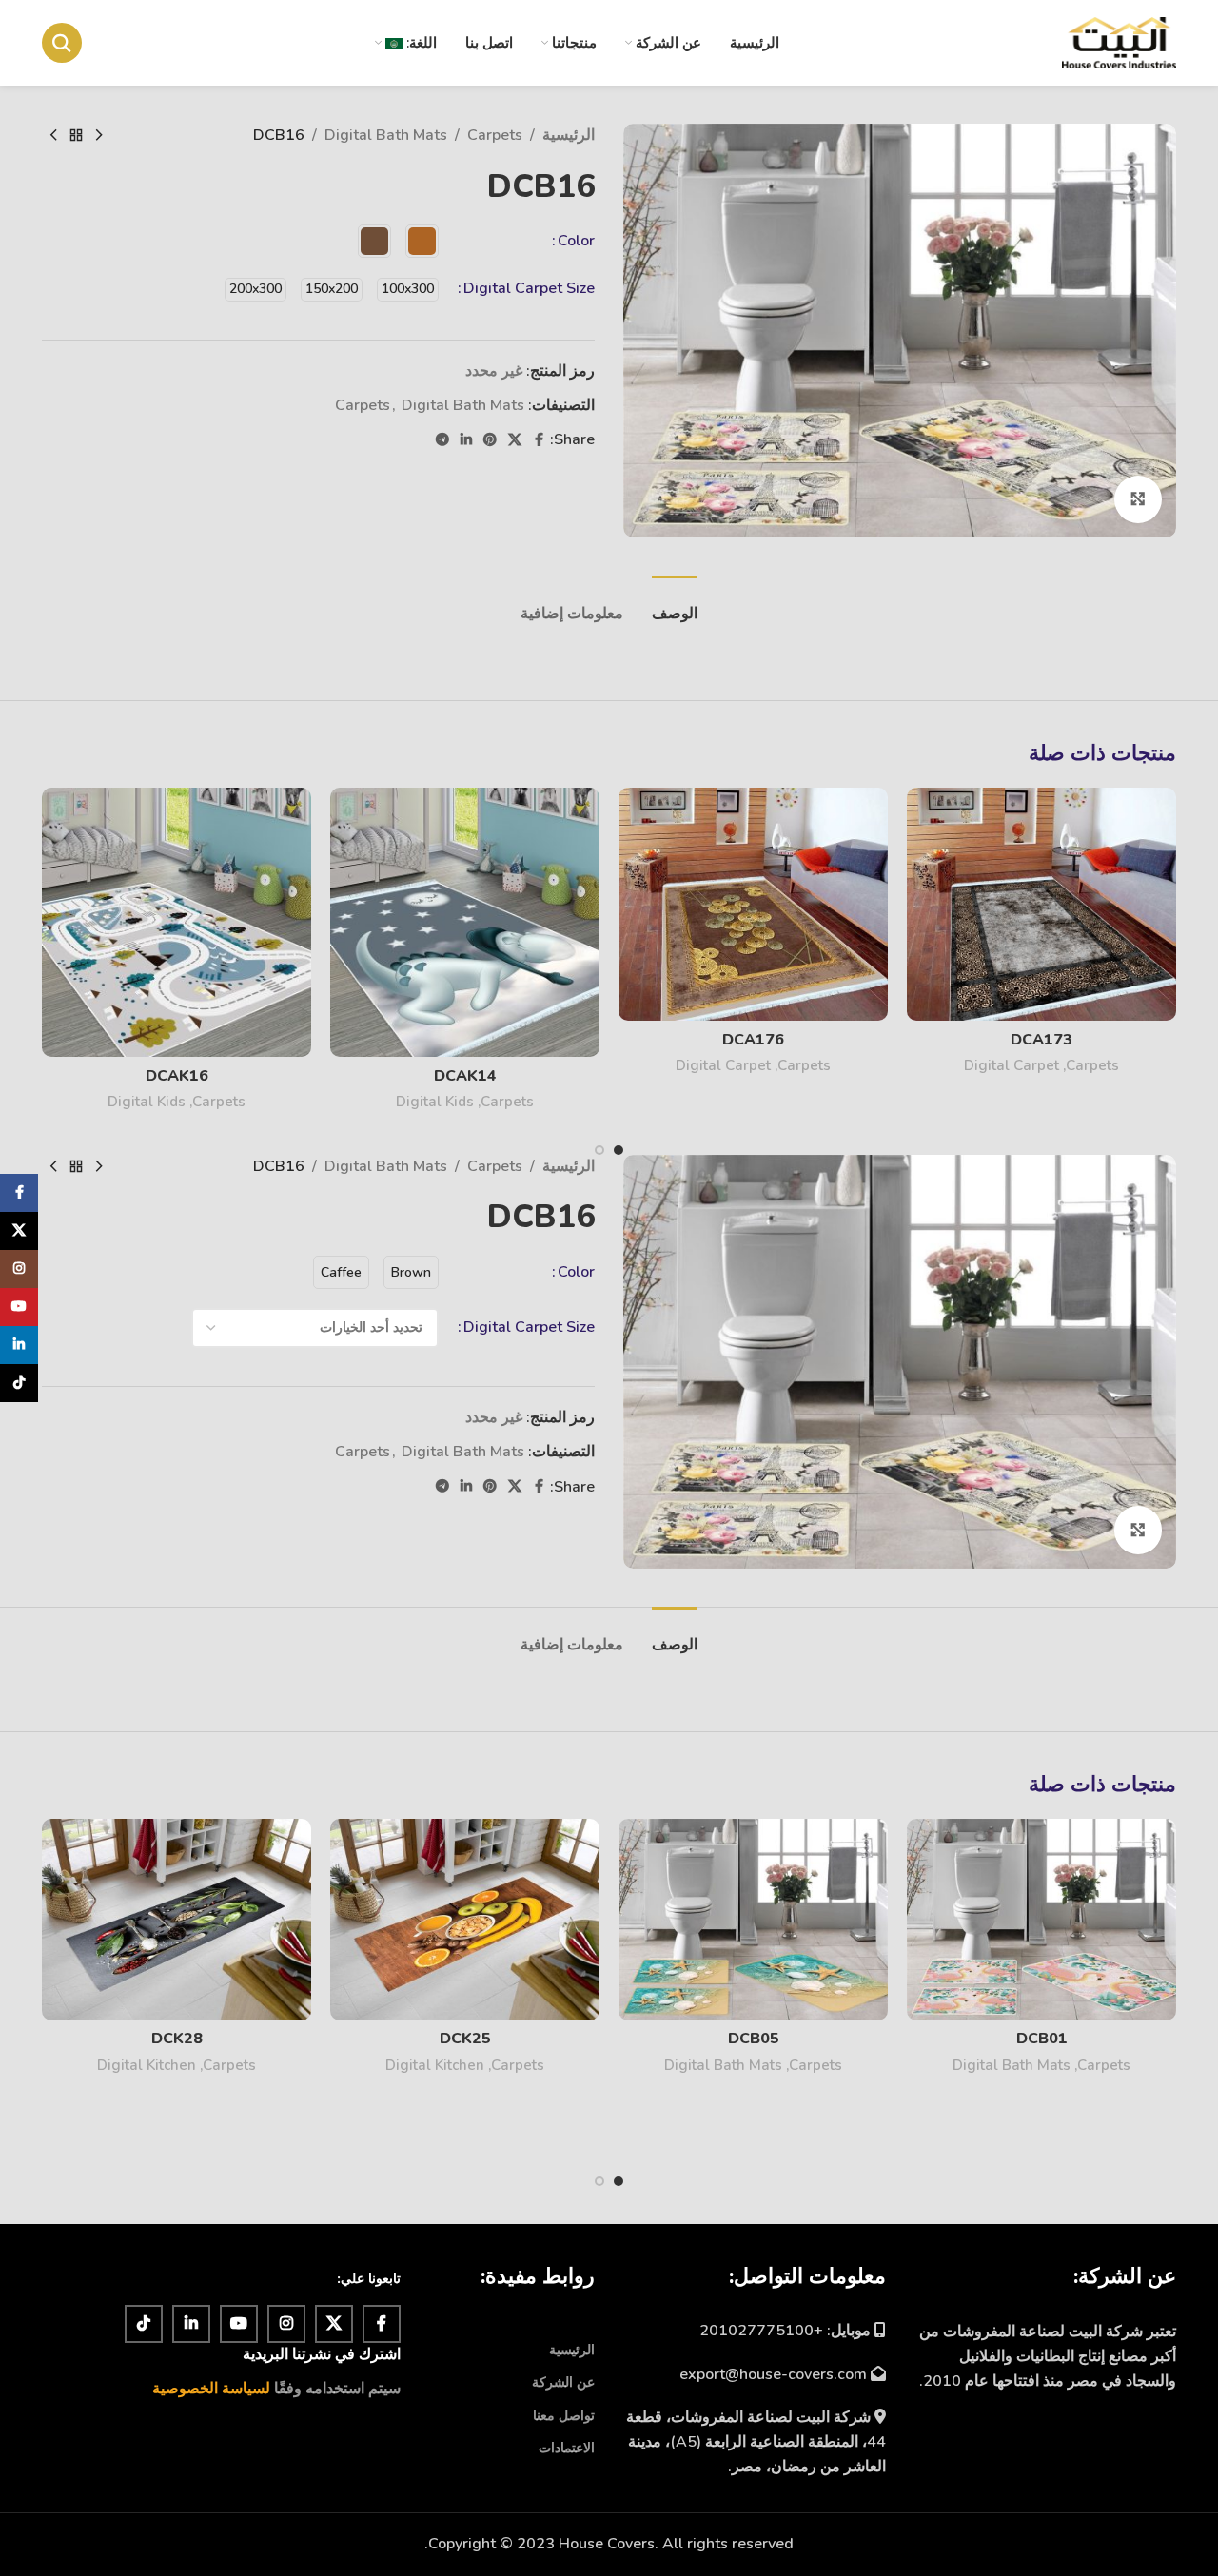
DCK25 (465, 2039)
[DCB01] (1041, 1920)
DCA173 (1041, 1040)
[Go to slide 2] (599, 1150)
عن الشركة (563, 2382)
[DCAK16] (177, 922)
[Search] (62, 43)
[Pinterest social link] (490, 440)
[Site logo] (1119, 42)
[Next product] (53, 136)
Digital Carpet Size (529, 288)
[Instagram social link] (286, 2324)
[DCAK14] (465, 922)
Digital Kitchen (435, 2065)
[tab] (675, 605)
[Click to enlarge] (1138, 499)
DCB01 (1042, 2039)
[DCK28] (177, 1920)
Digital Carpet (1012, 1065)
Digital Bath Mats (386, 135)
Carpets (495, 135)
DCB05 (754, 2039)
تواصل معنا (564, 2416)
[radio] (422, 241)
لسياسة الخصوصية (211, 2389)
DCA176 (753, 1040)
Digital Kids (435, 1102)
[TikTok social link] (144, 2324)
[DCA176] (753, 904)
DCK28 (177, 2039)
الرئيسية (569, 135)
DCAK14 (465, 1076)
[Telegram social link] (442, 440)
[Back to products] (76, 136)
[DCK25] (465, 1920)
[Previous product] (99, 136)
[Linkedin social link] (466, 440)
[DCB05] (753, 1920)
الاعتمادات (567, 2448)
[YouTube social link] (239, 2324)
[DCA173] (1041, 904)
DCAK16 (177, 1076)
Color (576, 241)
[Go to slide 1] (619, 1150)
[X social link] (515, 440)
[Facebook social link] (539, 440)
